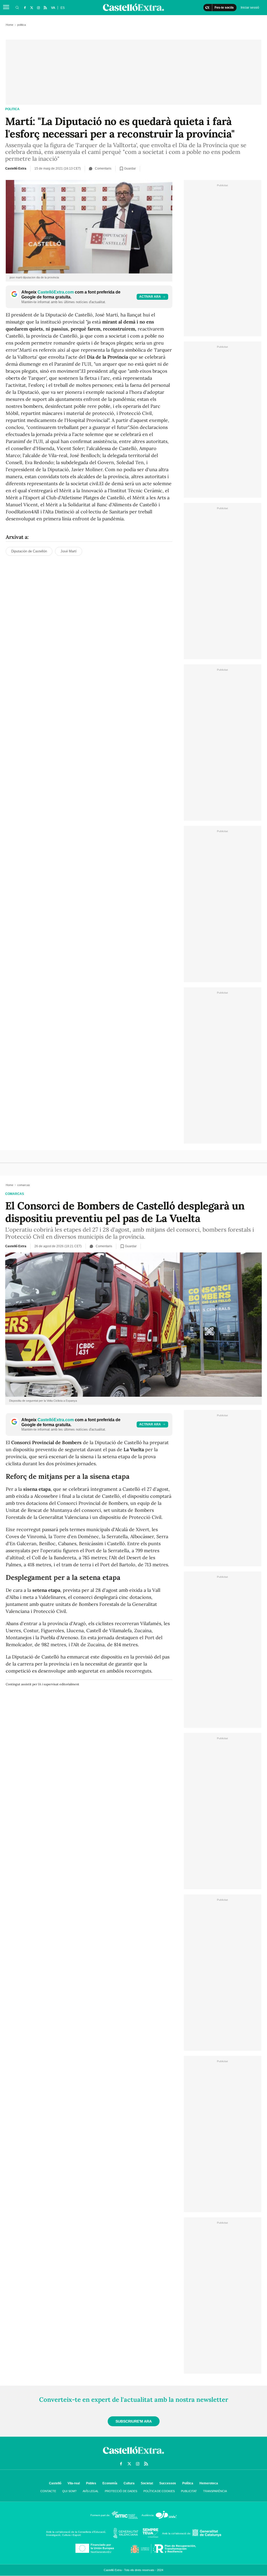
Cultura (129, 2483)
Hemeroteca (209, 2483)
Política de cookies (159, 2491)
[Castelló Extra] (133, 2455)
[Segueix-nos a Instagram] (38, 8)
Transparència (215, 2491)
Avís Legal (91, 2491)
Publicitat (189, 2491)
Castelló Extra (16, 169)
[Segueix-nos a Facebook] (25, 8)
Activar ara (150, 297)
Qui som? (69, 2491)
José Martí (69, 551)
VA (53, 8)
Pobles (91, 2483)
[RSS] (45, 8)
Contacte (48, 2491)
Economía (110, 2483)
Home (10, 25)
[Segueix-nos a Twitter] (32, 8)
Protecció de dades (121, 2491)
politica (12, 109)
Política (188, 2483)
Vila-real (74, 2483)
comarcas (15, 1194)
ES (63, 8)
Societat (147, 2483)
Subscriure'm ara (134, 2421)
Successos (168, 2483)
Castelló (55, 2483)
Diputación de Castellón (29, 551)
